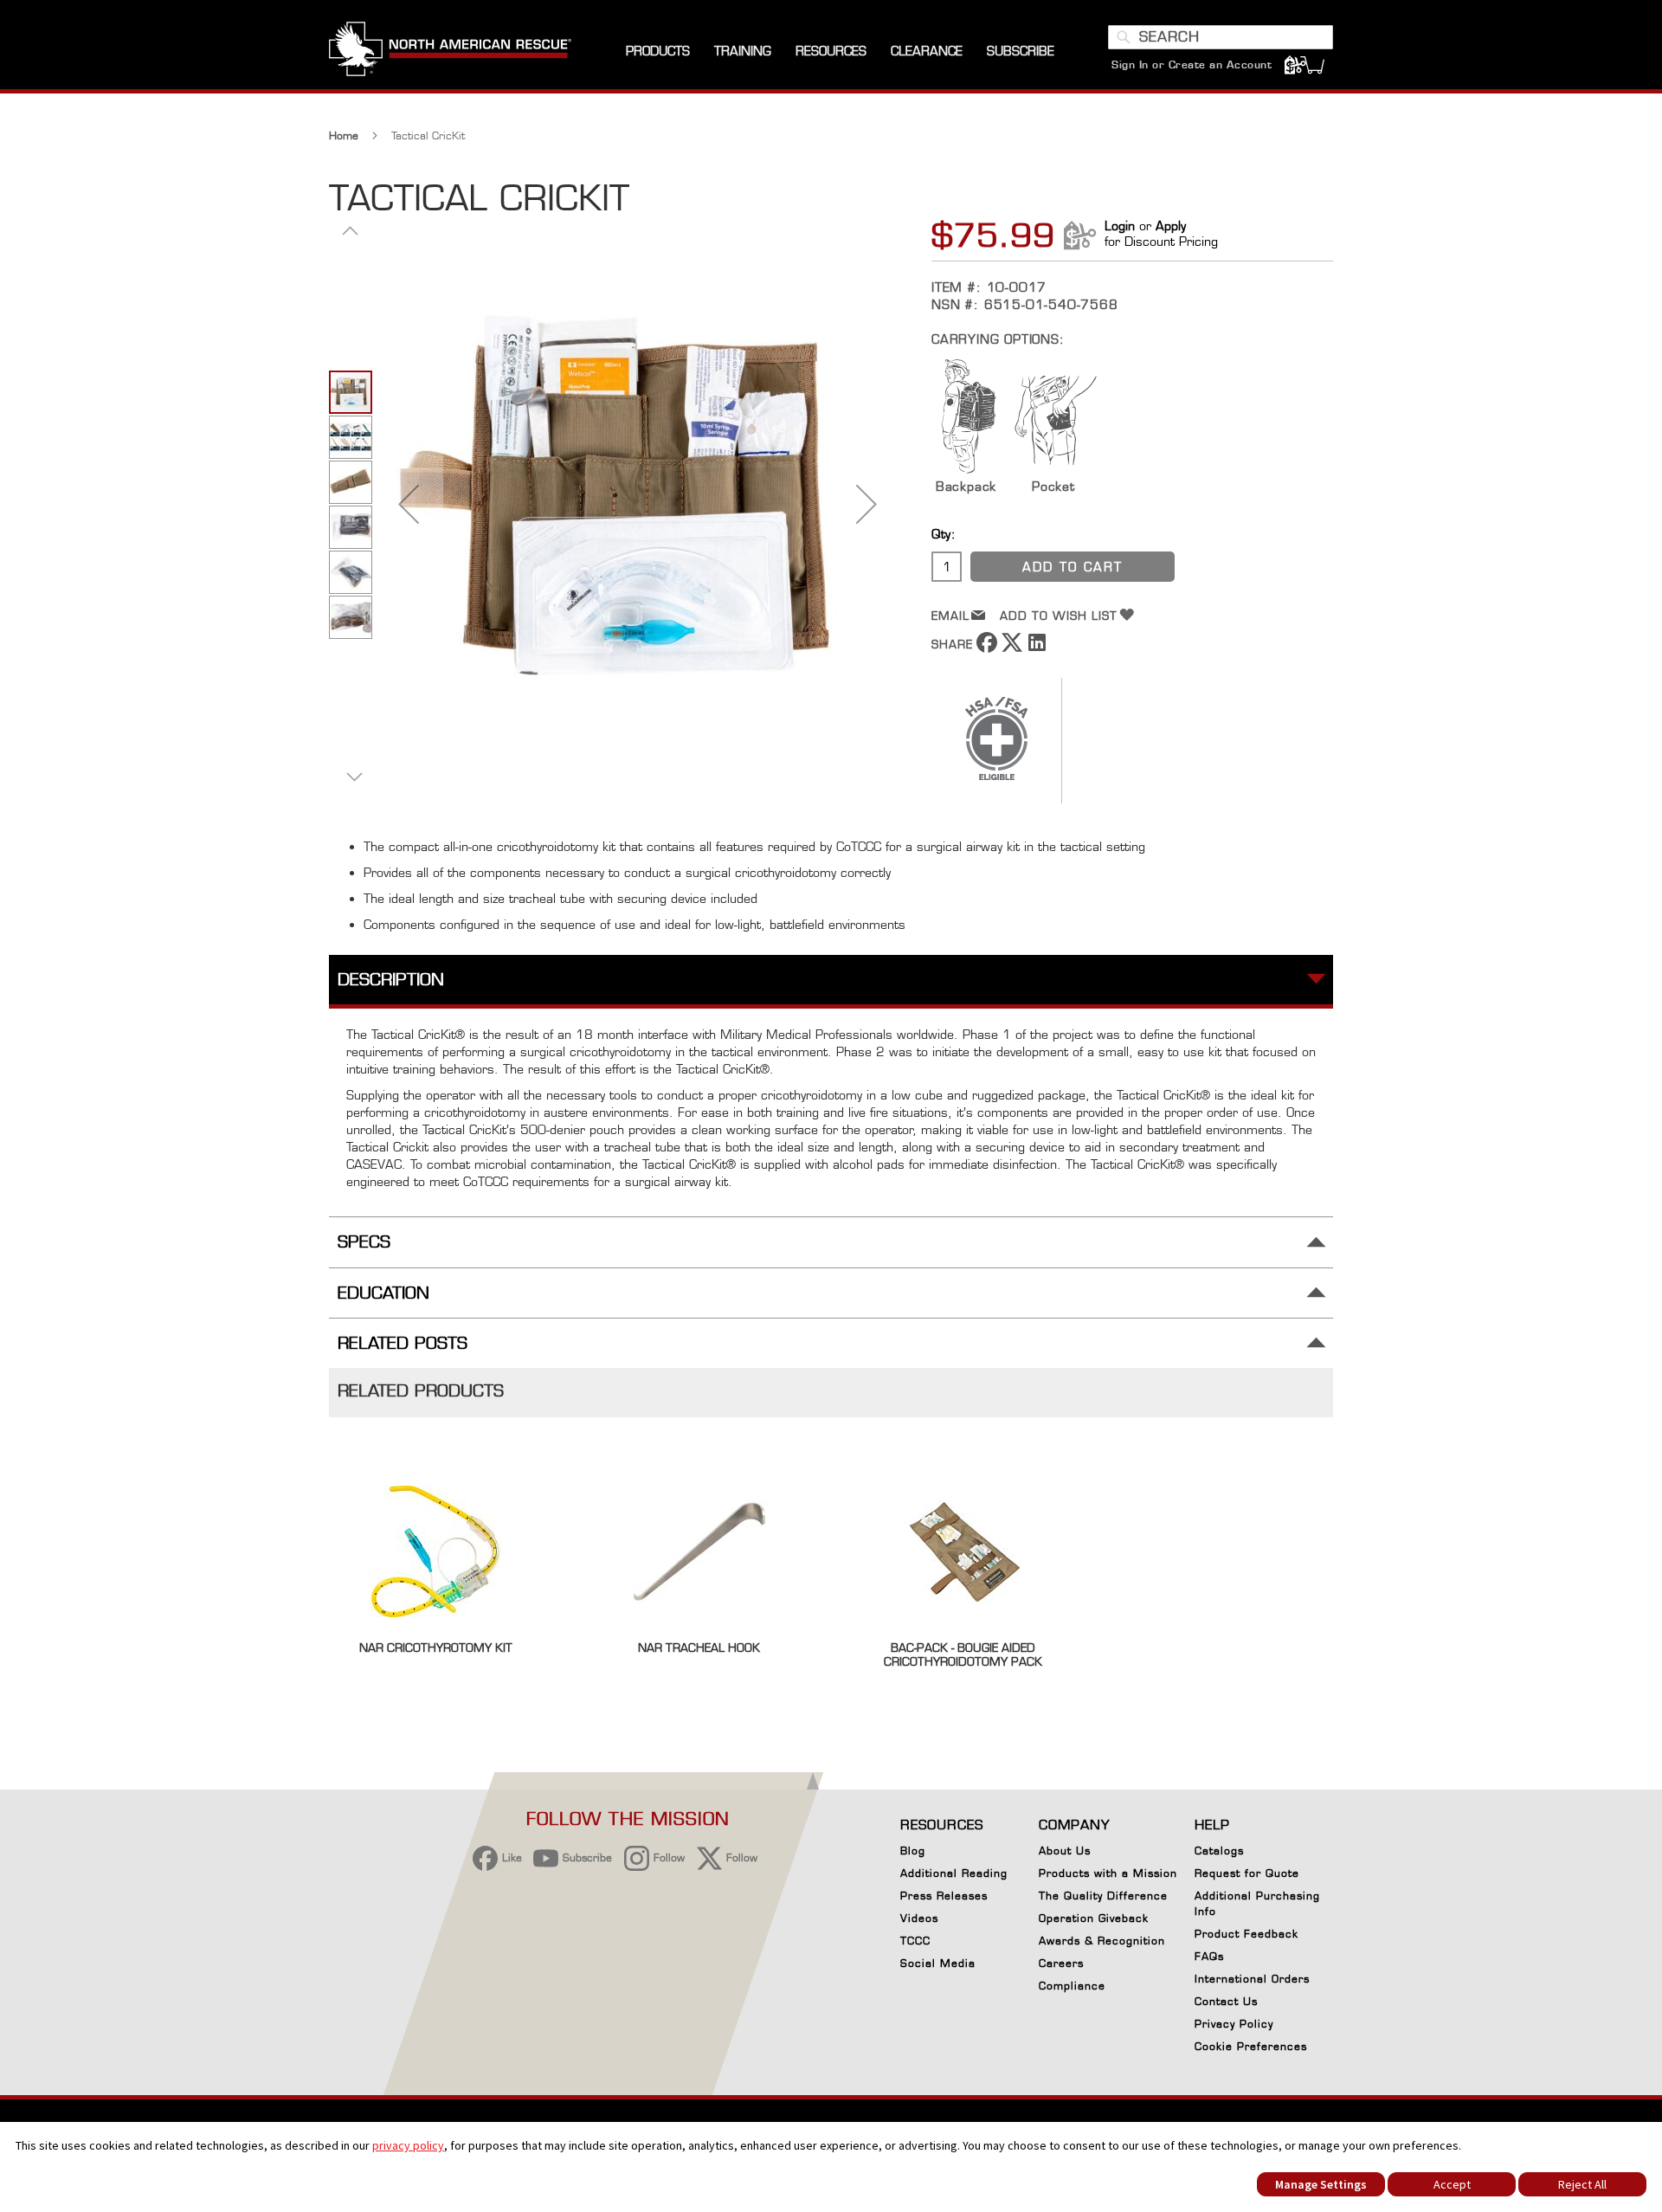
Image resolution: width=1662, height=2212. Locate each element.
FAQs (1209, 1956)
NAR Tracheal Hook (699, 1648)
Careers (1061, 1963)
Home (344, 135)
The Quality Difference (1103, 1896)
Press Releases (944, 1896)
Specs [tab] (364, 1242)
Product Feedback (1246, 1934)
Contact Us (1226, 2001)
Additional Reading (954, 1873)
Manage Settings (1321, 2184)
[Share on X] (1012, 648)
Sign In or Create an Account (1192, 64)
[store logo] (450, 51)
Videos (919, 1918)
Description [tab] (391, 980)
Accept (1452, 2184)
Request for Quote (1247, 1873)
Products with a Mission (1108, 1873)
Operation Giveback (1094, 1918)
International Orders (1252, 1979)
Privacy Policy (1234, 2024)
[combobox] (1221, 37)
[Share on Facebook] (987, 648)
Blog (913, 1851)
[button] (409, 503)
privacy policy (408, 2145)
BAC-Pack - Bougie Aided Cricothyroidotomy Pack (963, 1654)
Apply (1171, 226)
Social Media (938, 1963)
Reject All (1582, 2184)
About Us (1065, 1851)
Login (1120, 226)
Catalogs (1219, 1851)
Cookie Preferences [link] (1251, 2046)
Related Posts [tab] (403, 1343)
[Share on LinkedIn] (1037, 648)
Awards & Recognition (1102, 1941)
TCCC (915, 1941)
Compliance (1072, 1986)
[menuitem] (658, 52)
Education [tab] (383, 1293)
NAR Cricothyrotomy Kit (436, 1648)
